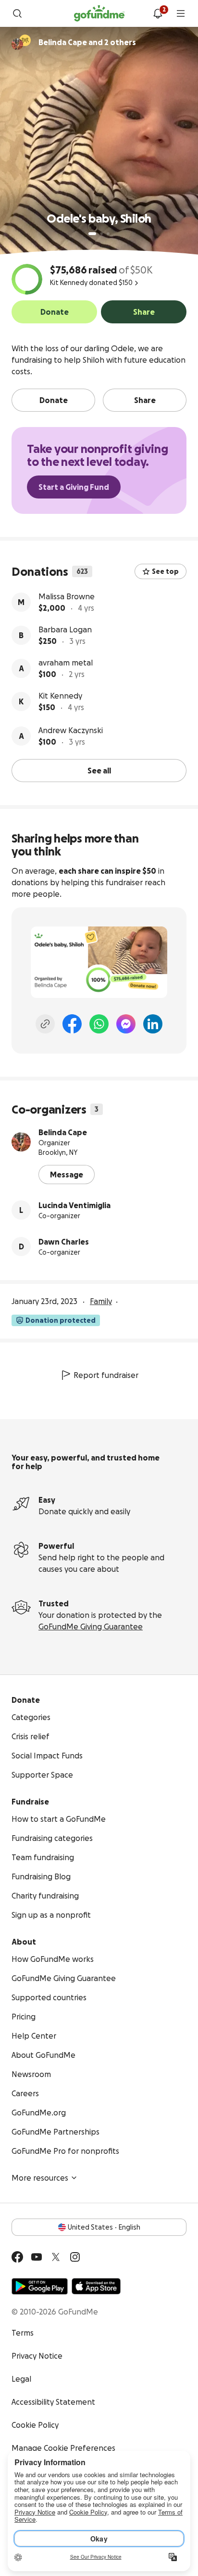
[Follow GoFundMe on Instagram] (75, 2257)
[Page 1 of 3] (92, 234)
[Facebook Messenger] (126, 1024)
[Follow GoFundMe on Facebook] (17, 2257)
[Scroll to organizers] (25, 40)
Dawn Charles (64, 1242)
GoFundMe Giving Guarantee (91, 1626)
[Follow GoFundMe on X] (56, 2257)
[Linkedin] (153, 1024)
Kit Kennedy (60, 696)
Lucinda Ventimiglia (74, 1205)
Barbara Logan (65, 629)
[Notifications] (158, 13)
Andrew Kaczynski (71, 730)
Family (101, 1301)
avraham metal (66, 663)
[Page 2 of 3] (101, 234)
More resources (40, 2178)
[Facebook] (72, 1024)
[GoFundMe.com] (99, 13)
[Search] (17, 13)
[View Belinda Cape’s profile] (21, 1142)
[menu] (181, 13)
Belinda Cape (63, 1132)
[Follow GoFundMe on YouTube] (37, 2257)
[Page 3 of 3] (108, 234)
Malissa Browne (67, 596)
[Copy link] (45, 1024)
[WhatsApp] (99, 1024)
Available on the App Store (96, 2286)
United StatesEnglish (104, 2227)
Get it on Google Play (40, 2286)
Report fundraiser (106, 1375)
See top (165, 571)
